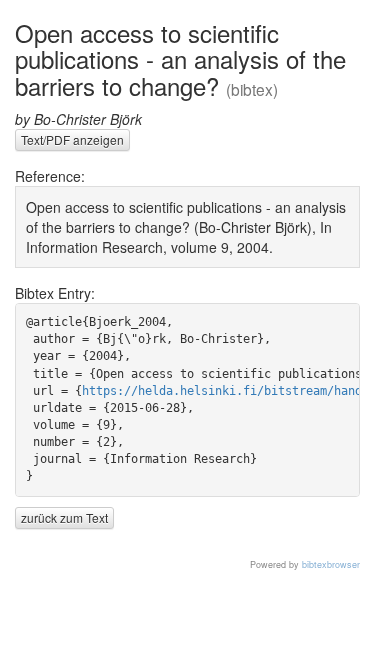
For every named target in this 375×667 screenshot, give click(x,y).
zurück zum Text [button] (64, 517)
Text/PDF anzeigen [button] (72, 139)
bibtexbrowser (331, 564)
